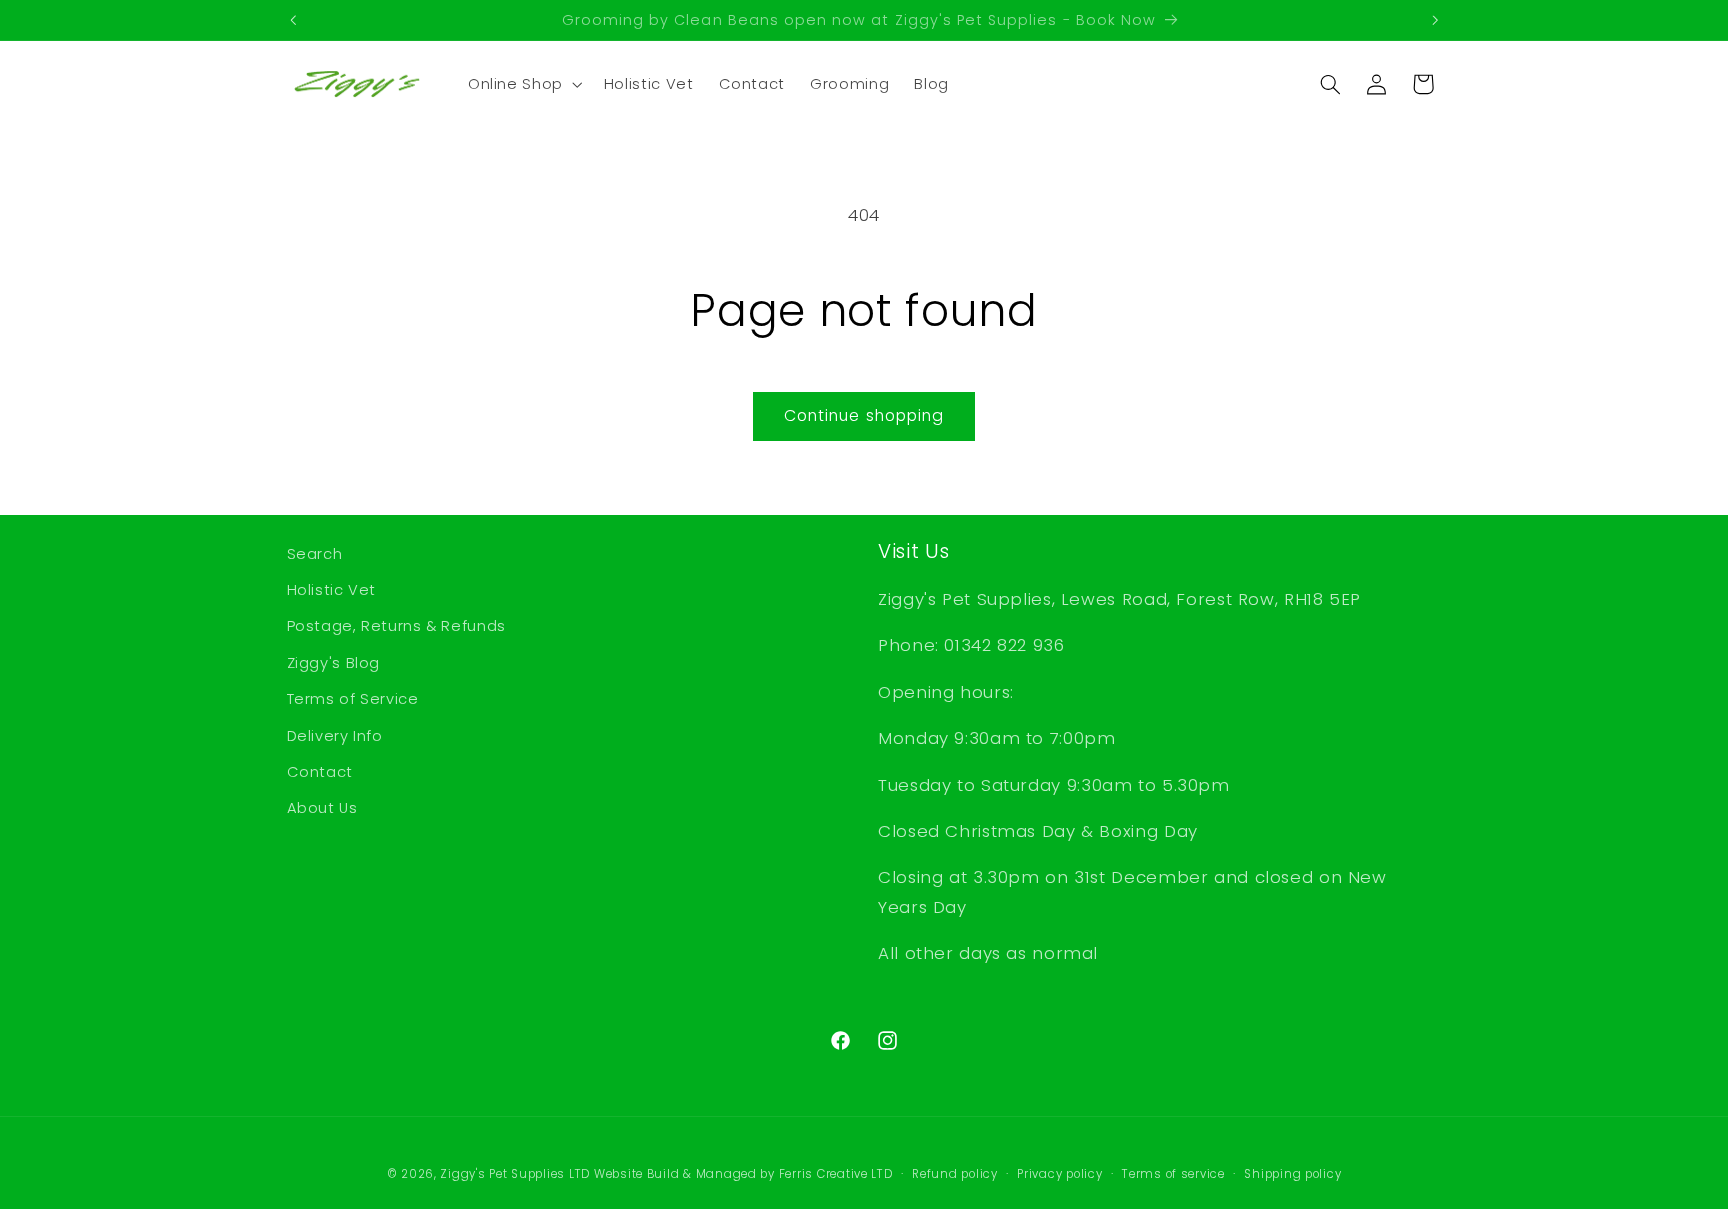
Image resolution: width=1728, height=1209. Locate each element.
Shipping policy (1292, 1174)
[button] (523, 84)
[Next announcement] (1435, 20)
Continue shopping (864, 415)
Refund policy (955, 1174)
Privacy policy (1059, 1174)
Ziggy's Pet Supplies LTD (515, 1174)
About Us (322, 808)
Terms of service (1173, 1174)
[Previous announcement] (293, 20)
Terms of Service (353, 699)
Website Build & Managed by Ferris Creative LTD (743, 1174)
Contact (320, 772)
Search (315, 554)
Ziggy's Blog (334, 663)
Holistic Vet (332, 590)
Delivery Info (335, 736)
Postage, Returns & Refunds (396, 626)
